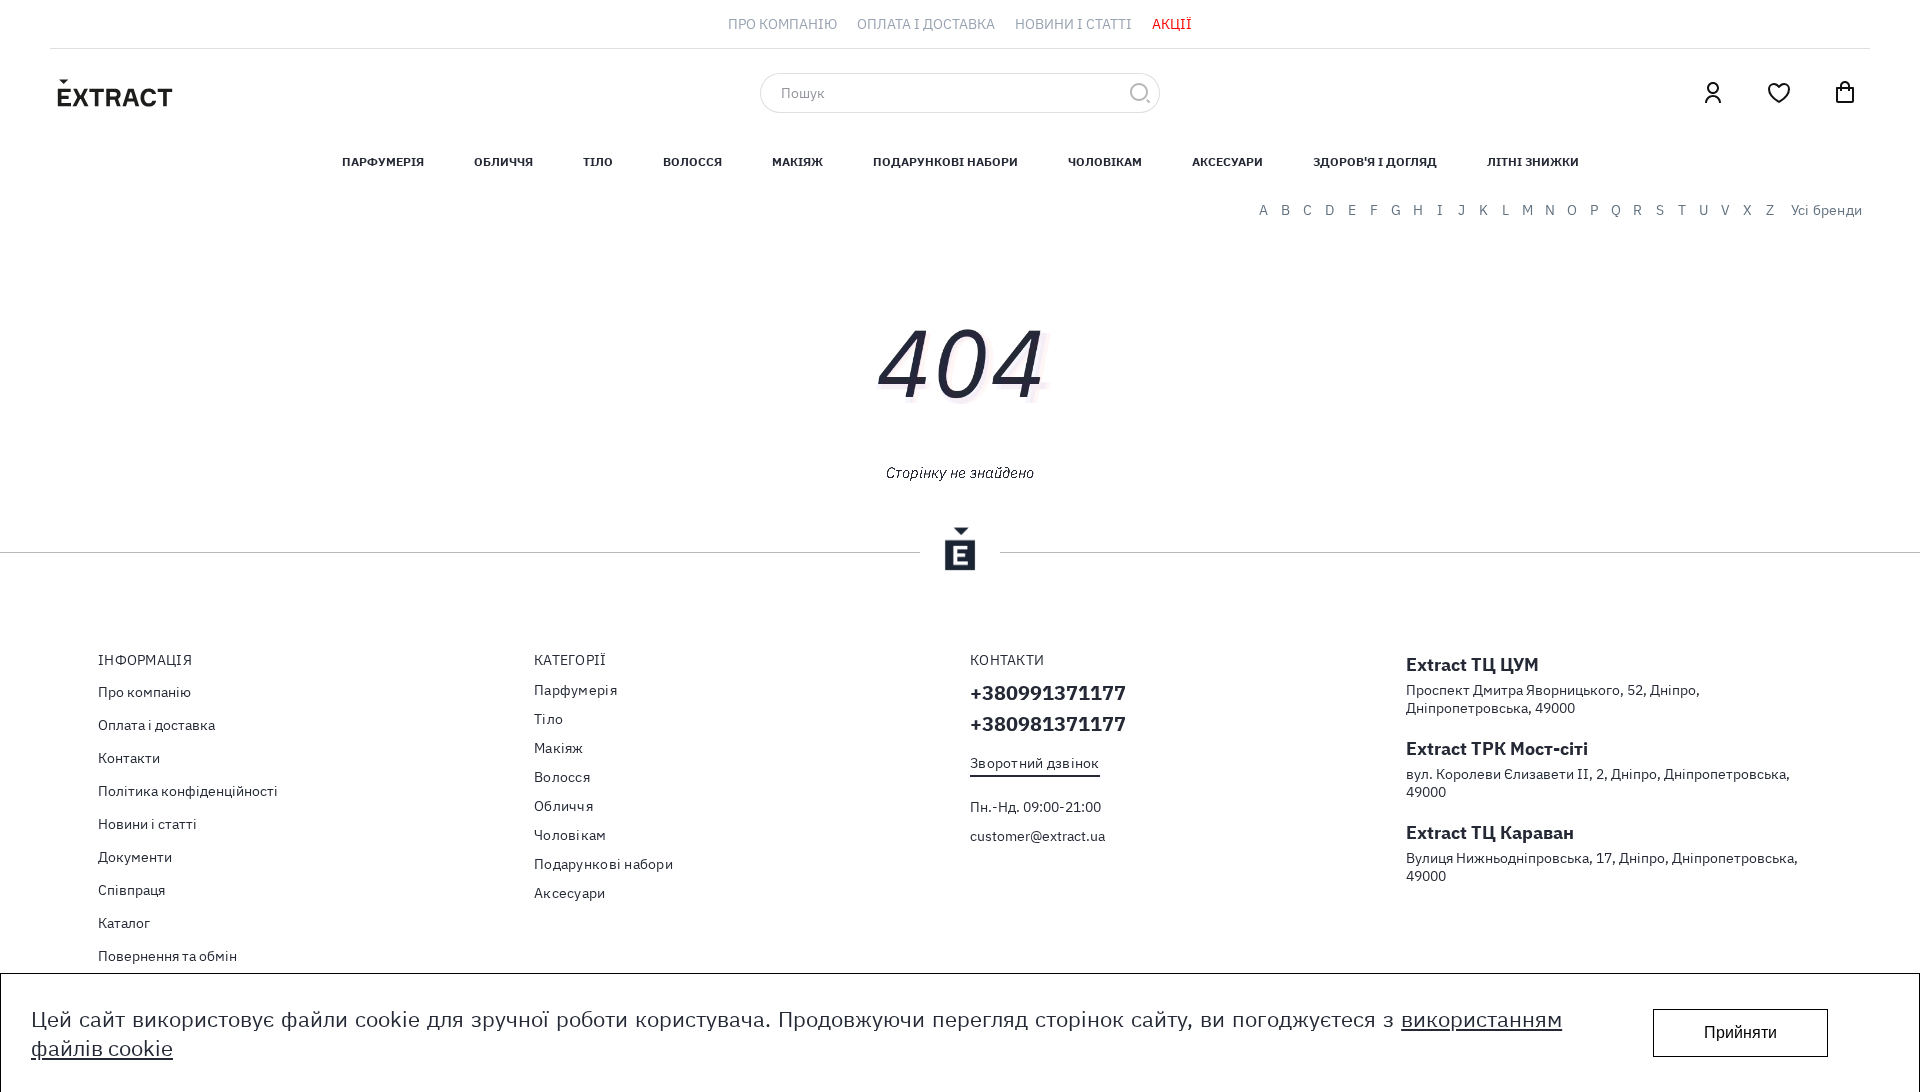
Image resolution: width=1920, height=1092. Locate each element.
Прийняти (1740, 1032)
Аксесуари (1227, 161)
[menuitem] (782, 24)
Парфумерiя (383, 161)
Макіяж (797, 161)
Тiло (598, 161)
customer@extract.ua (1037, 836)
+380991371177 (1048, 692)
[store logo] (210, 93)
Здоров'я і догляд (1375, 161)
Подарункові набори (945, 161)
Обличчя (503, 161)
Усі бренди (1826, 210)
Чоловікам (1105, 161)
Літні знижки (1533, 161)
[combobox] (960, 93)
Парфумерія (575, 690)
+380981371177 (1048, 723)
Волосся (692, 161)
